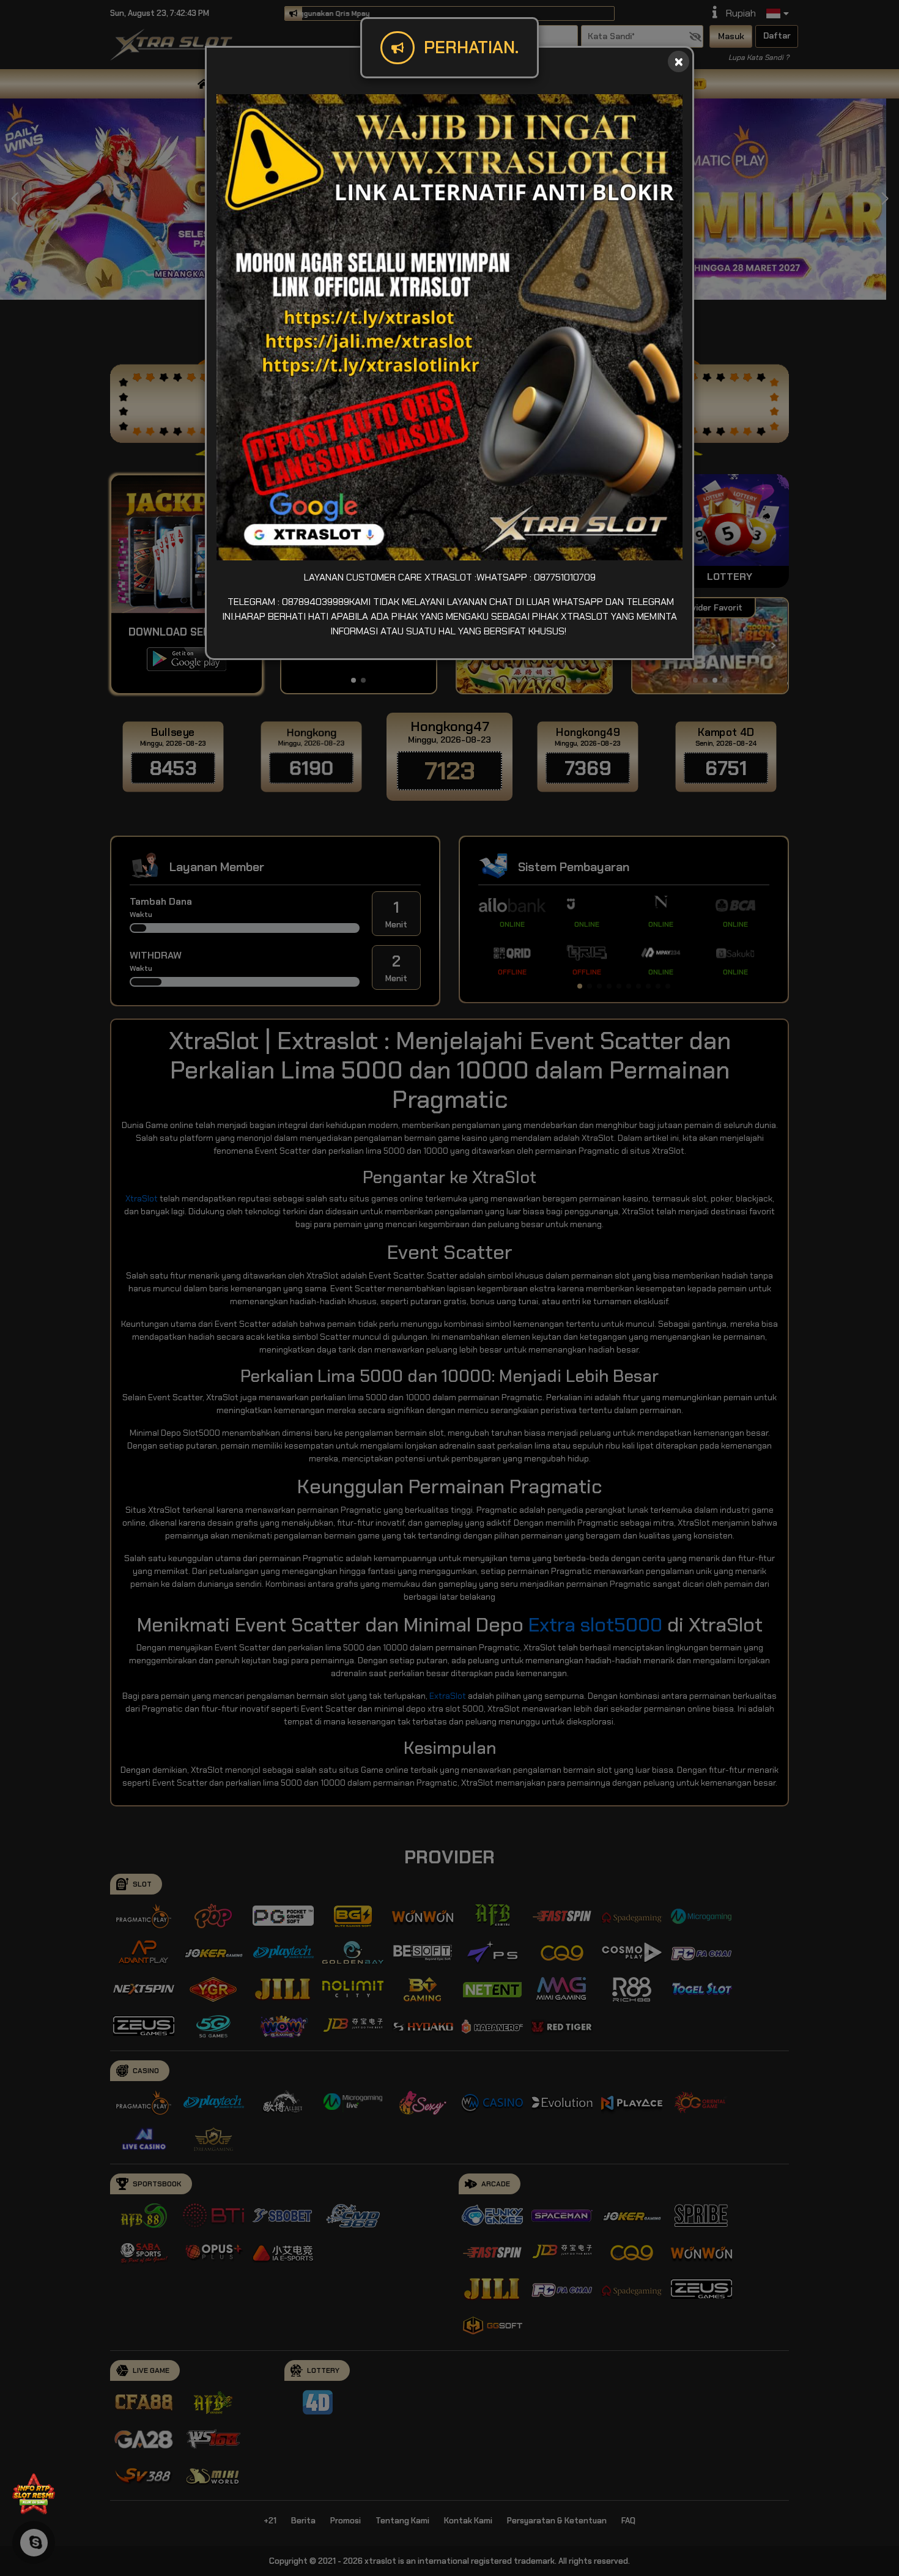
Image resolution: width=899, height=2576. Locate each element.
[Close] (679, 61)
